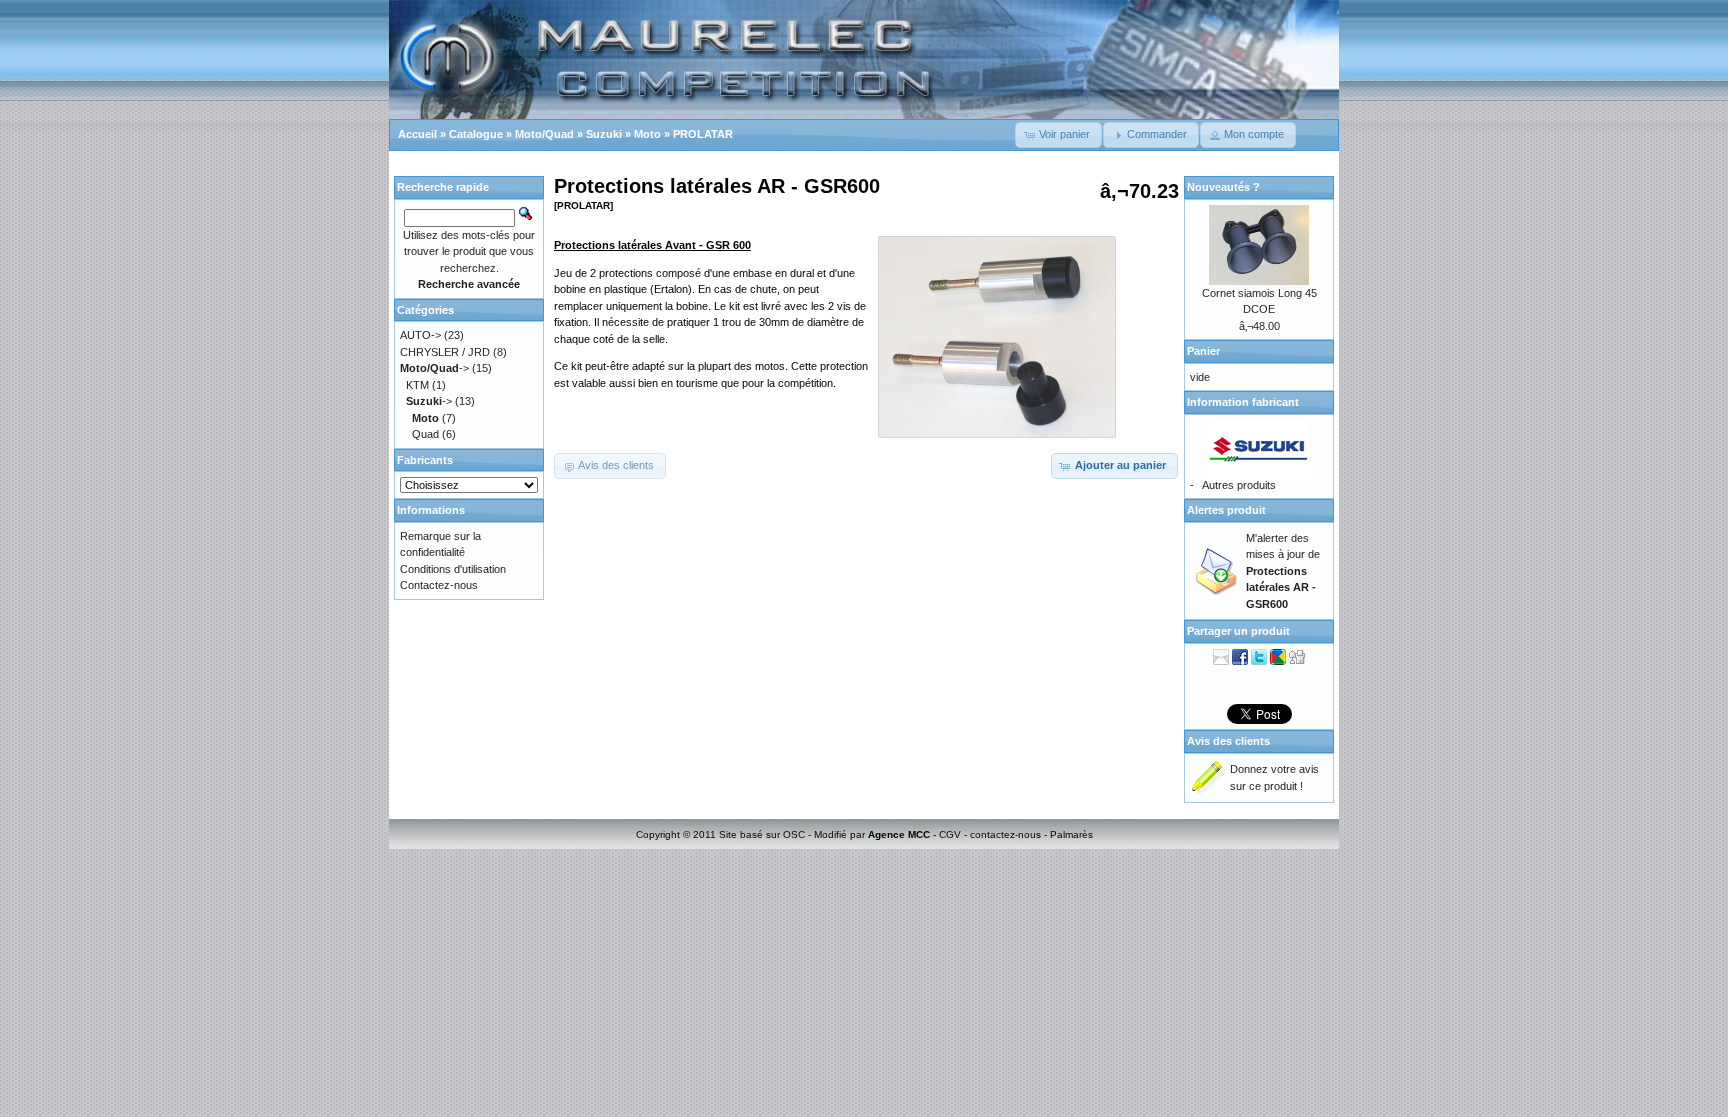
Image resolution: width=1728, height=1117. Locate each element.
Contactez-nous (439, 585)
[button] (1058, 135)
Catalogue (476, 134)
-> (434, 368)
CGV (950, 834)
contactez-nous (1005, 834)
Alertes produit (1226, 510)
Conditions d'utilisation (453, 569)
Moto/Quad (544, 134)
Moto (647, 134)
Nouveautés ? (1223, 187)
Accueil (417, 134)
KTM (417, 385)
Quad (425, 434)
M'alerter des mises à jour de (1283, 571)
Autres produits (1239, 485)
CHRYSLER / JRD (445, 352)
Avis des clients (1228, 741)
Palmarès (1071, 834)
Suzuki (604, 134)
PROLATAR (703, 134)
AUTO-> (420, 335)
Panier (1203, 351)
